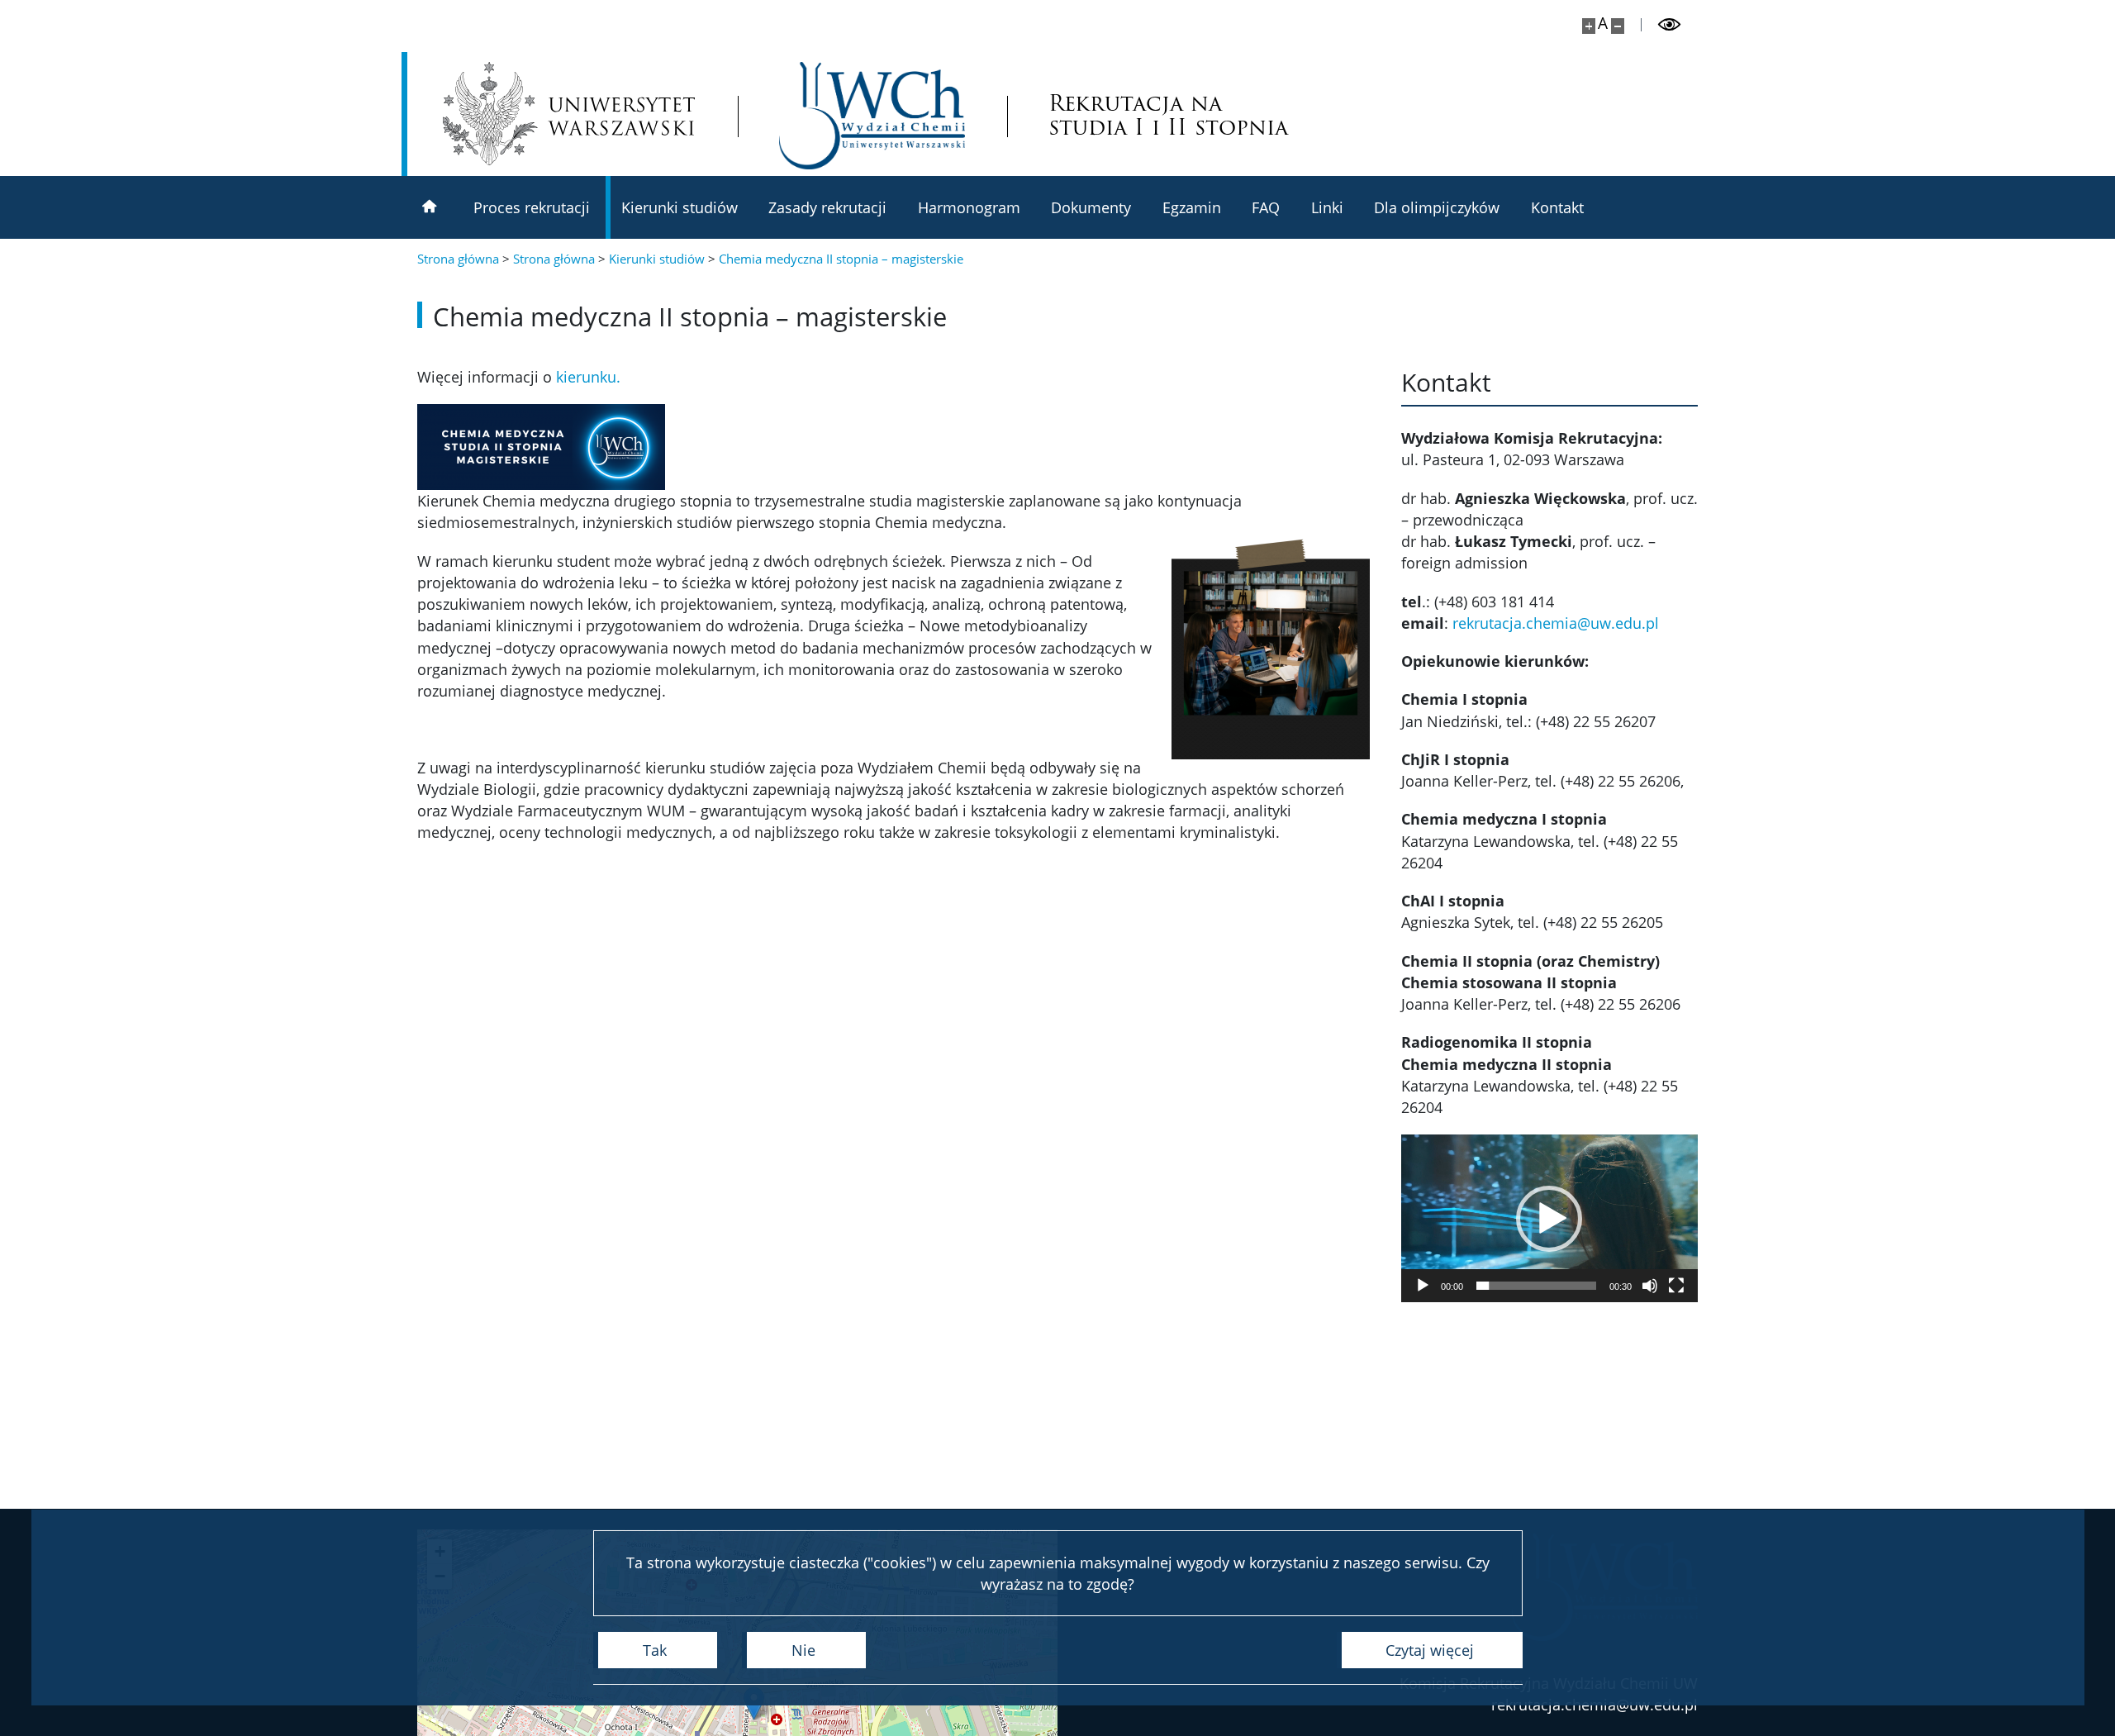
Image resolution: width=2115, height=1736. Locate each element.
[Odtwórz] (1423, 1286)
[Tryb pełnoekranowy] (1676, 1286)
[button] (1549, 1219)
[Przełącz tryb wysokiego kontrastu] (1670, 25)
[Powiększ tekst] (1589, 26)
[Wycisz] (1650, 1286)
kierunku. (588, 377)
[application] (1549, 1218)
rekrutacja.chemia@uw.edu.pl (1556, 623)
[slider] (1536, 1286)
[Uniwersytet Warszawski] (569, 114)
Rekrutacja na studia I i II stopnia (1168, 116)
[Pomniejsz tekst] (1618, 26)
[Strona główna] (430, 207)
